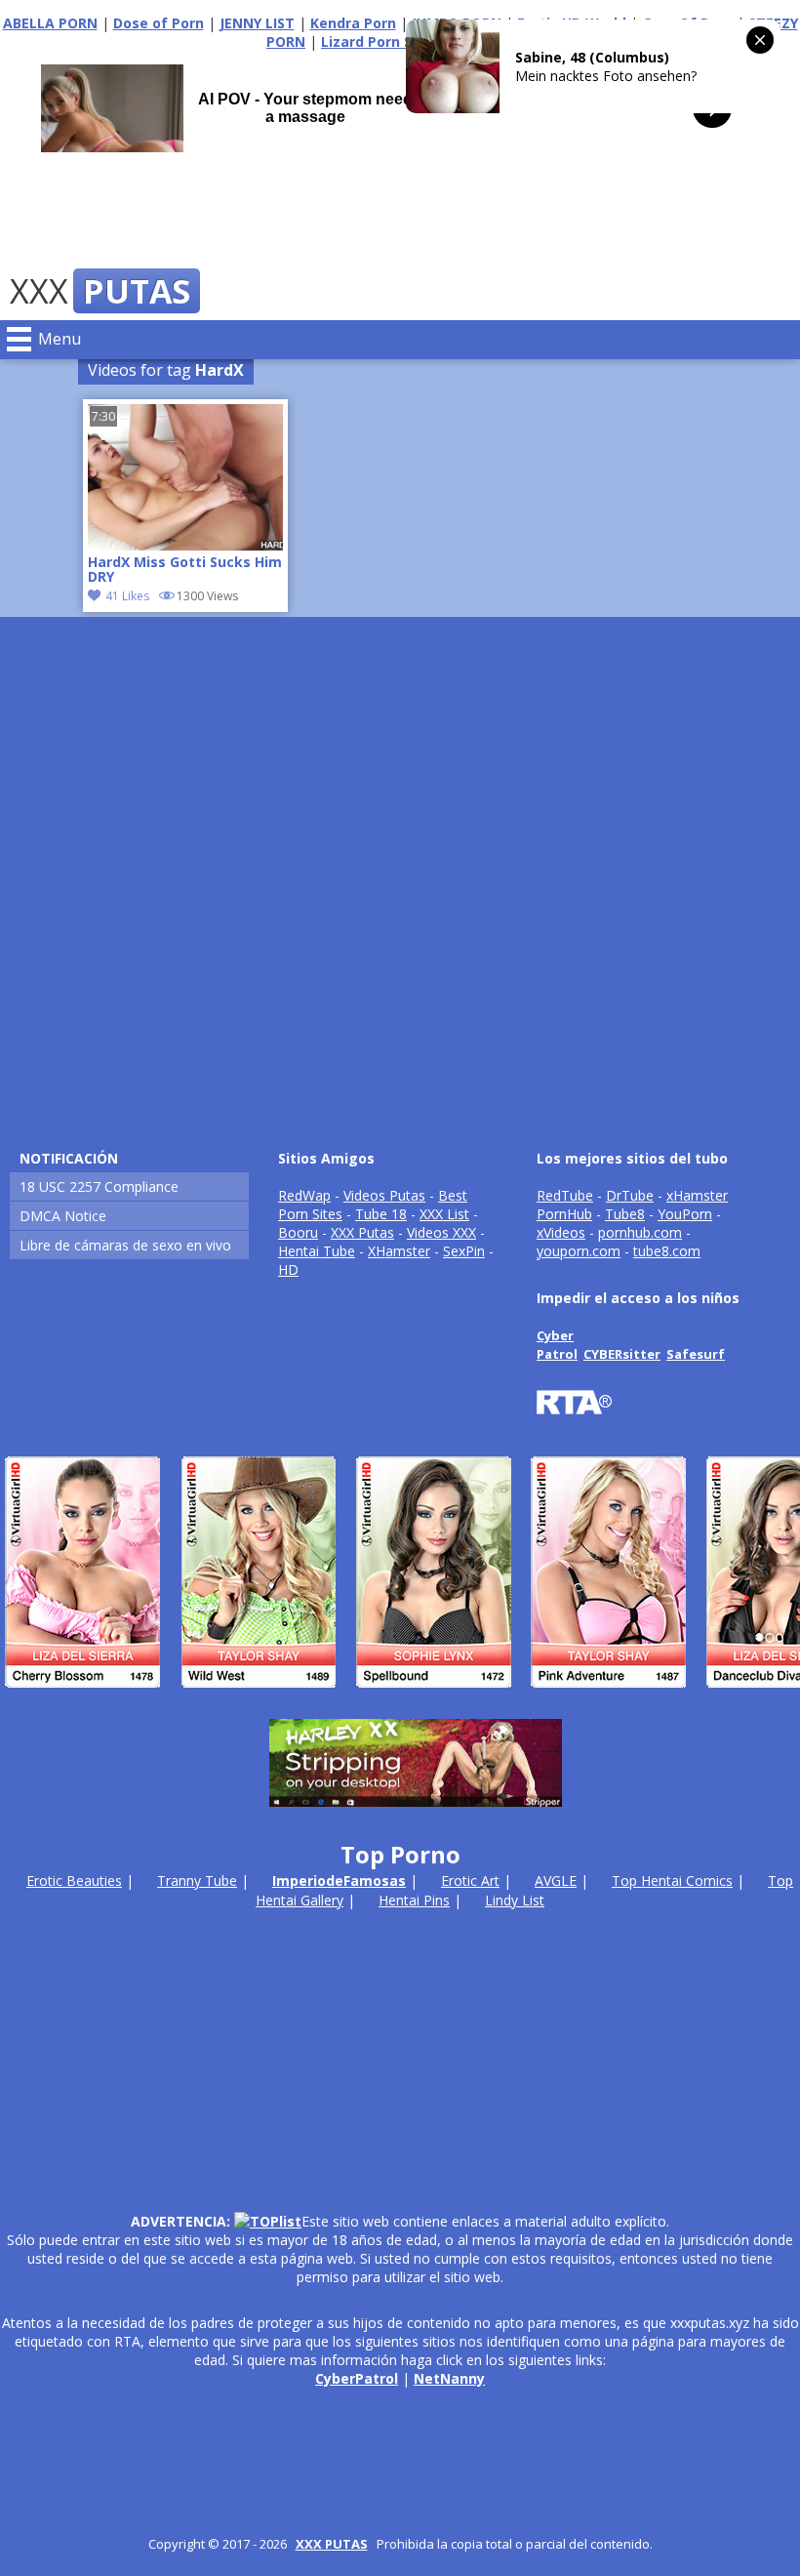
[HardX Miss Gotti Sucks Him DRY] (185, 545)
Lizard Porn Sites (380, 41)
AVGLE (556, 1881)
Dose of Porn (159, 23)
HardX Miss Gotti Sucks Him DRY (185, 570)
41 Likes (127, 596)
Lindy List (515, 1900)
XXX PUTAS (332, 2544)
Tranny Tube (197, 1881)
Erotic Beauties (74, 1881)
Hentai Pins (414, 1900)
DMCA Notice (63, 1216)
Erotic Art (470, 1881)
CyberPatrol (357, 2378)
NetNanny (449, 2378)
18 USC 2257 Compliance (99, 1186)
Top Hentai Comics (672, 1881)
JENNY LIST (257, 23)
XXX (100, 291)
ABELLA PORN (50, 23)
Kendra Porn (353, 23)
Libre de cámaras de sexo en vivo (125, 1245)
